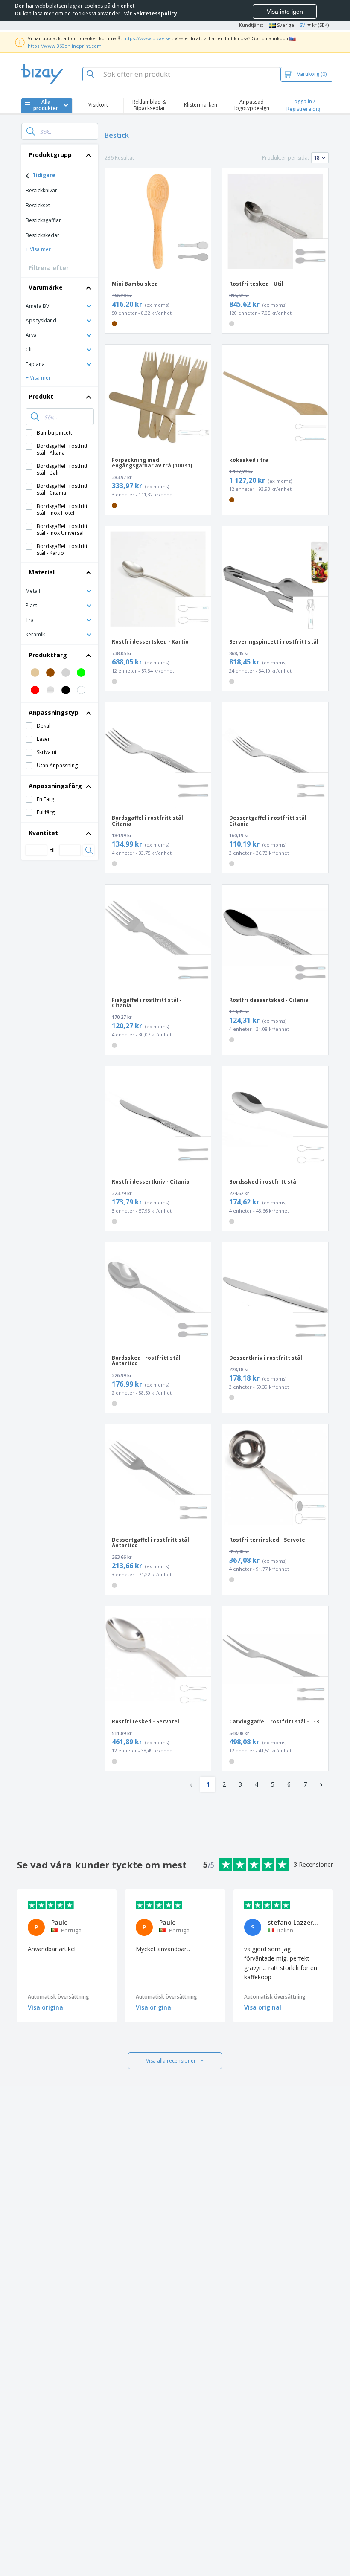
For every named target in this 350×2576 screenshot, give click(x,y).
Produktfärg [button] (48, 655)
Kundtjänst (251, 25)
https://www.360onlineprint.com (65, 46)
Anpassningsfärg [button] (55, 786)
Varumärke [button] (46, 287)
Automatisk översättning (58, 1997)
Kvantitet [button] (43, 833)
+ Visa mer (38, 249)
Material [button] (42, 572)
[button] (60, 306)
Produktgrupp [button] (50, 155)
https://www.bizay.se (147, 38)
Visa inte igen (285, 12)
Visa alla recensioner (171, 2061)
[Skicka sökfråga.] (31, 131)
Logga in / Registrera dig (303, 105)
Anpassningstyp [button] (54, 712)
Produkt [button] (41, 396)
